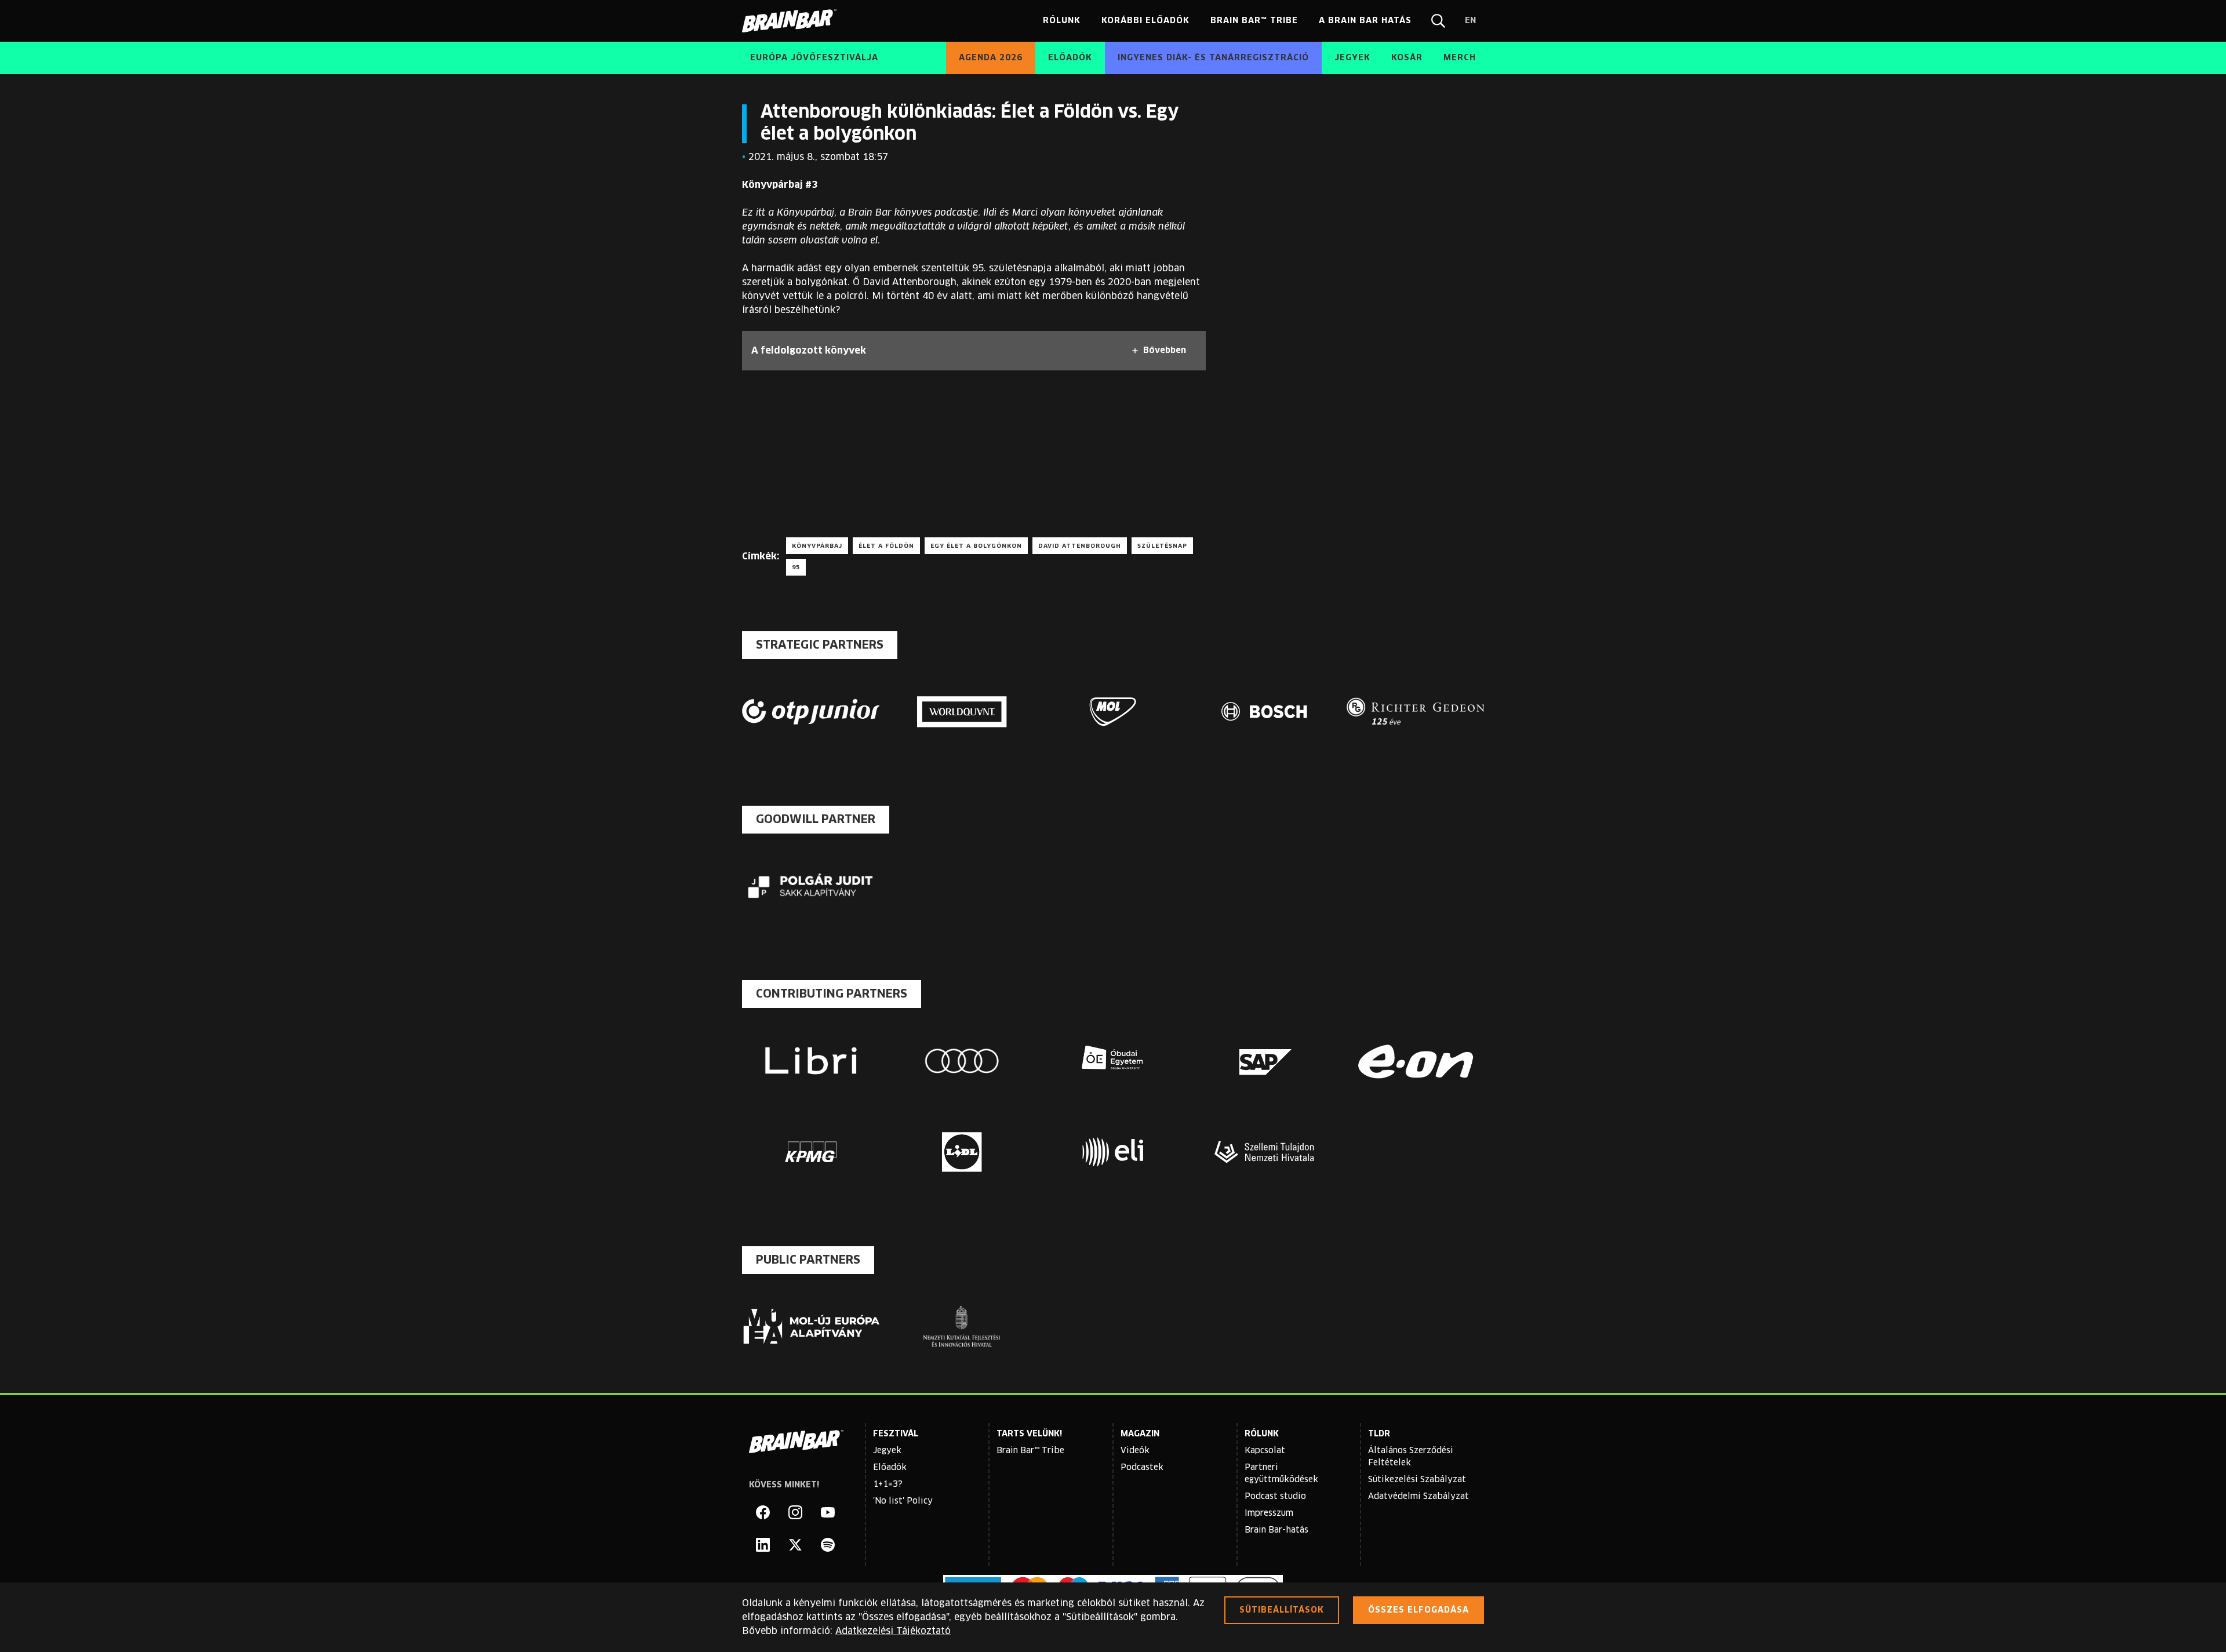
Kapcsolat (1265, 1451)
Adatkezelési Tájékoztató (893, 1631)
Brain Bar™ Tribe (1030, 1451)
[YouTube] (828, 1512)
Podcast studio (1275, 1497)
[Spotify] (828, 1545)
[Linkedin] (763, 1545)
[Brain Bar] (792, 21)
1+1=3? (888, 1484)
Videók (1135, 1451)
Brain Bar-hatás (1276, 1530)
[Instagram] (795, 1512)
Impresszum (1269, 1513)
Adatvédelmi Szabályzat (1418, 1497)
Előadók (890, 1468)
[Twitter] (795, 1545)
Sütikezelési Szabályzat (1417, 1480)
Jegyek (887, 1451)
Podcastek (1142, 1468)
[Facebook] (763, 1512)
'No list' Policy (903, 1501)
